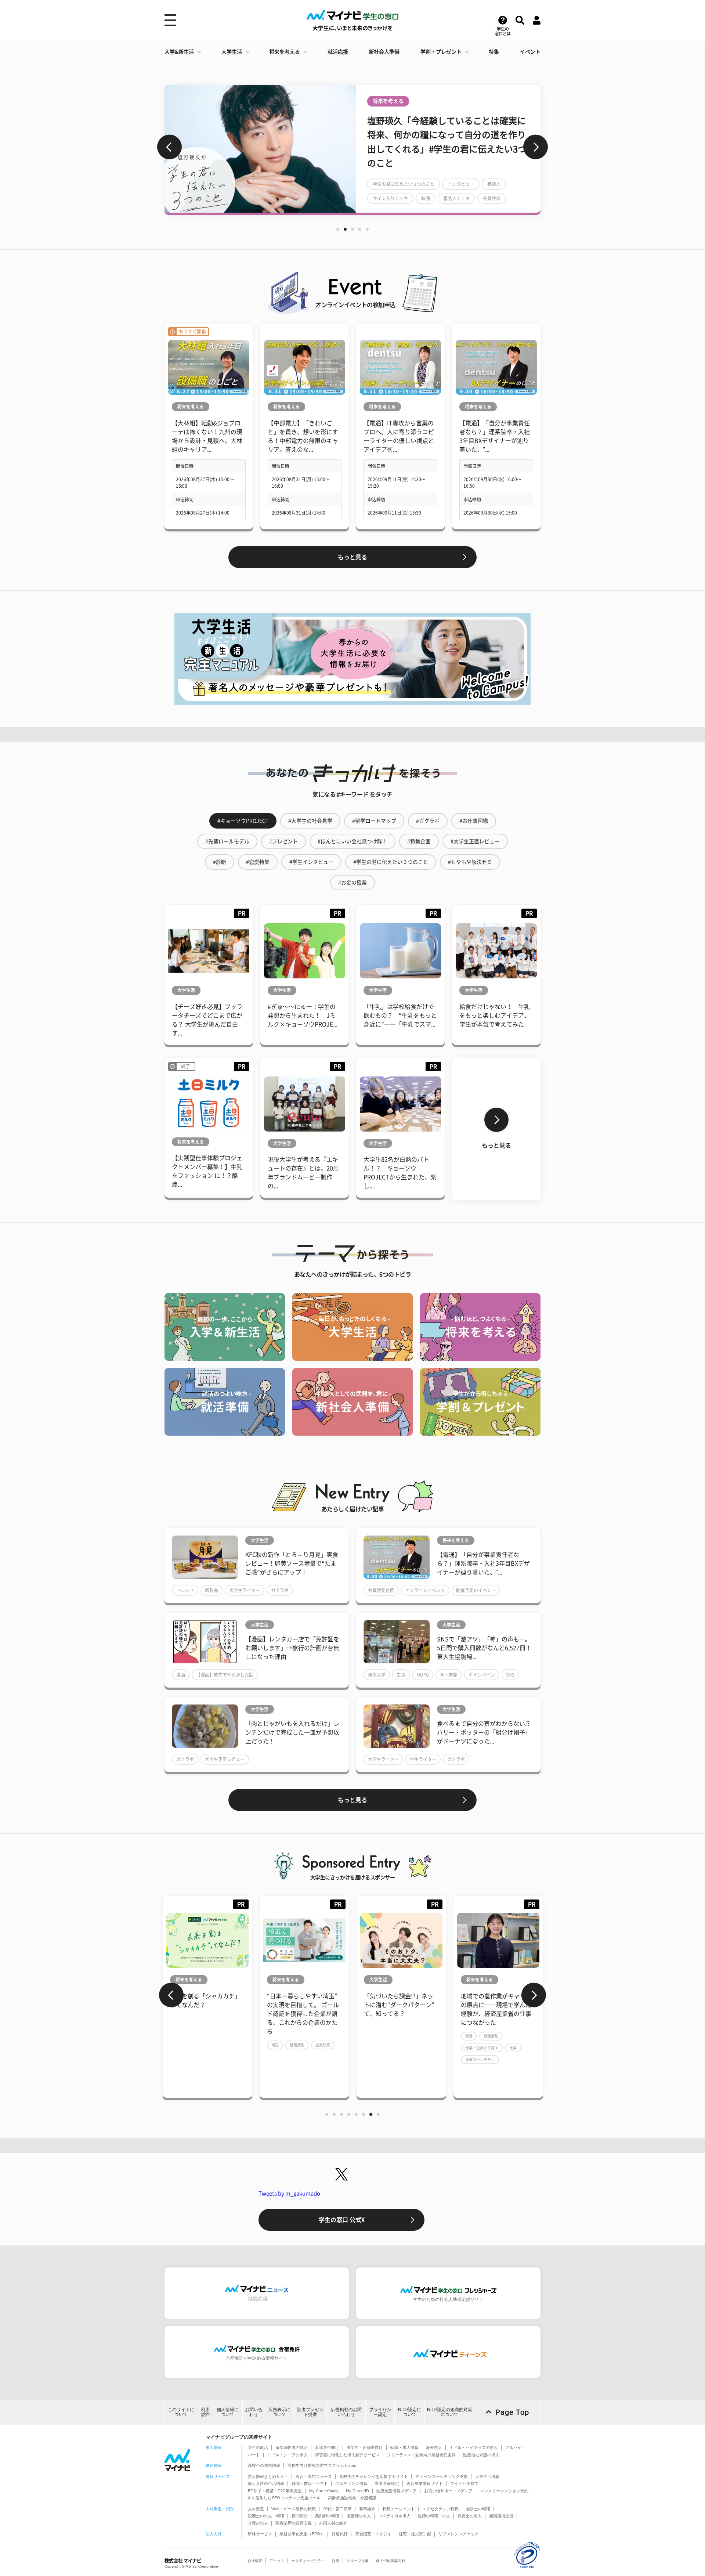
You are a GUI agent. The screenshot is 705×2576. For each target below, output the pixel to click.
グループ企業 (358, 2561)
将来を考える (285, 52)
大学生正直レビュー (225, 1759)
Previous (169, 147)
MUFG (423, 1675)
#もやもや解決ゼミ (470, 862)
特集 (494, 52)
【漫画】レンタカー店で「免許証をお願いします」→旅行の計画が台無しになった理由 (292, 1648)
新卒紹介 (367, 2509)
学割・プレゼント (441, 52)
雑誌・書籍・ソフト (310, 2483)
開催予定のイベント (476, 1590)
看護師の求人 (359, 2516)
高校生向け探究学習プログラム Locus (322, 2465)
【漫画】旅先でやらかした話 (225, 1675)
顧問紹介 (300, 2516)
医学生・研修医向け (365, 2447)
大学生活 (232, 52)
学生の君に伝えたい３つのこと (404, 184)
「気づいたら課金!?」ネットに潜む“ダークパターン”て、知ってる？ (302, 2005)
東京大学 (377, 1675)
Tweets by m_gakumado (289, 2193)
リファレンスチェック (459, 2534)
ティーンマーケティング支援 (442, 2476)
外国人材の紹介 (333, 2523)
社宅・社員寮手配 (415, 2534)
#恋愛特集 (258, 862)
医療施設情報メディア (397, 2491)
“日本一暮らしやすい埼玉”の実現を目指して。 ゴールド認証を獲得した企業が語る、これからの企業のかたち (206, 2014)
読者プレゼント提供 (310, 2412)
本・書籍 (449, 1675)
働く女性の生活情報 (266, 2483)
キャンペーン (482, 1675)
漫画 (181, 1675)
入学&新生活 (179, 52)
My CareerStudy (324, 2491)
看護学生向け (327, 2447)
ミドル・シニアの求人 (288, 2455)
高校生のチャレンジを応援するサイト (374, 2476)
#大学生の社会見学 (310, 821)
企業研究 (226, 2045)
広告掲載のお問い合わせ (346, 2412)
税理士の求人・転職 (266, 2516)
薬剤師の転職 (327, 2516)
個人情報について (228, 2412)
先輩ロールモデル (383, 2060)
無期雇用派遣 (501, 2516)
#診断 (220, 862)
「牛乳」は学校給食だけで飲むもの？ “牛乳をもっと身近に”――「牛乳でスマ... (400, 1015)
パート (254, 2455)
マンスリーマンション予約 (504, 2491)
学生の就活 (258, 2447)
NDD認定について (410, 2412)
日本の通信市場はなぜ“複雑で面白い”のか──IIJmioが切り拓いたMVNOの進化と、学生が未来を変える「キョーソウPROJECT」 (498, 2014)
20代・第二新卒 (337, 2509)
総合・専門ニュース (314, 2476)
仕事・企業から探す (385, 2048)
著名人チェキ (456, 198)
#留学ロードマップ (374, 821)
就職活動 (200, 2045)
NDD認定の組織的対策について (450, 2412)
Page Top (512, 2412)
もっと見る (352, 557)
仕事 (416, 2048)
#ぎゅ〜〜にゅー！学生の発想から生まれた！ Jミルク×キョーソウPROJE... (303, 1015)
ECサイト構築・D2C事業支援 (275, 2491)
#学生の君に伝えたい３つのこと (391, 862)
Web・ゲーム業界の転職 (294, 2509)
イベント (530, 52)
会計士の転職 (478, 2509)
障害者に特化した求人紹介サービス (347, 2455)
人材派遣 (256, 2509)
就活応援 (338, 52)
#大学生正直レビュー (475, 841)
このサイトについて (181, 2412)
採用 (336, 2561)
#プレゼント (283, 841)
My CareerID (357, 2491)
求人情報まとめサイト (268, 2476)
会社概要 (255, 2561)
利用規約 (205, 2412)
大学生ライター (245, 1590)
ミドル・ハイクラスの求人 (474, 2447)
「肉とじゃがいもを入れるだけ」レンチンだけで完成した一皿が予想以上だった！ (292, 1732)
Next (536, 147)
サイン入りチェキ (390, 198)
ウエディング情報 (351, 2483)
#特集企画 (419, 841)
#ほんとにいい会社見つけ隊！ (352, 841)
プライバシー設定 (380, 2412)
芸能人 (494, 184)
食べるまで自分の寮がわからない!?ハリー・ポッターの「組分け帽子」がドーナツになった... (484, 1732)
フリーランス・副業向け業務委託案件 (421, 2455)
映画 (426, 198)
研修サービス (260, 2534)
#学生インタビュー (311, 862)
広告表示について (279, 2412)
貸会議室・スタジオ (373, 2534)
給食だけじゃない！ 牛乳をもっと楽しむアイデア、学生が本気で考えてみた (495, 1015)
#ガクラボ (428, 821)
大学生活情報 (487, 2476)
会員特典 (492, 198)
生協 (401, 1675)
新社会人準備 (384, 52)
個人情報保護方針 (391, 2561)
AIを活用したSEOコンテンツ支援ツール (284, 2498)
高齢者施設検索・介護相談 (352, 2498)
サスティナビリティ (308, 2561)
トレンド (185, 1590)
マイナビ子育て (464, 2483)
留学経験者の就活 (292, 2447)
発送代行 (340, 2534)
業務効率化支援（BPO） (302, 2534)
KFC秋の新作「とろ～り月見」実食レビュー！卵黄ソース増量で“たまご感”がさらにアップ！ (292, 1563)
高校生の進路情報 (264, 2465)
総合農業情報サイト (425, 2483)
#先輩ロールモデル (227, 841)
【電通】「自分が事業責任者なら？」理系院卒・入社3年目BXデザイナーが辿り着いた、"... (483, 1563)
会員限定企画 (381, 1590)
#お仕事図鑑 (474, 821)
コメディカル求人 (394, 2516)
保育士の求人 (470, 2516)
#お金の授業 (352, 883)
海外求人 (434, 2447)
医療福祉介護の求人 (481, 2455)
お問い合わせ (254, 2412)
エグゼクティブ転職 (440, 2509)
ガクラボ (280, 1590)
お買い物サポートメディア (448, 2491)
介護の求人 (258, 2523)
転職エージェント (399, 2509)
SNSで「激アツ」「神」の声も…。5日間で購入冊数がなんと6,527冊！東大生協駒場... (484, 1648)
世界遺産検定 (387, 2483)
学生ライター (423, 1759)
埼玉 (178, 2045)
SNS (510, 1675)
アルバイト (515, 2447)
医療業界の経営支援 (294, 2523)
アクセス (277, 2561)
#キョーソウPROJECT (243, 821)
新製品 (211, 1590)
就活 (372, 2036)
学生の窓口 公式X (342, 2220)
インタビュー (461, 184)
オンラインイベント (425, 1590)
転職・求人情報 (404, 2447)
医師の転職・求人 (434, 2516)
